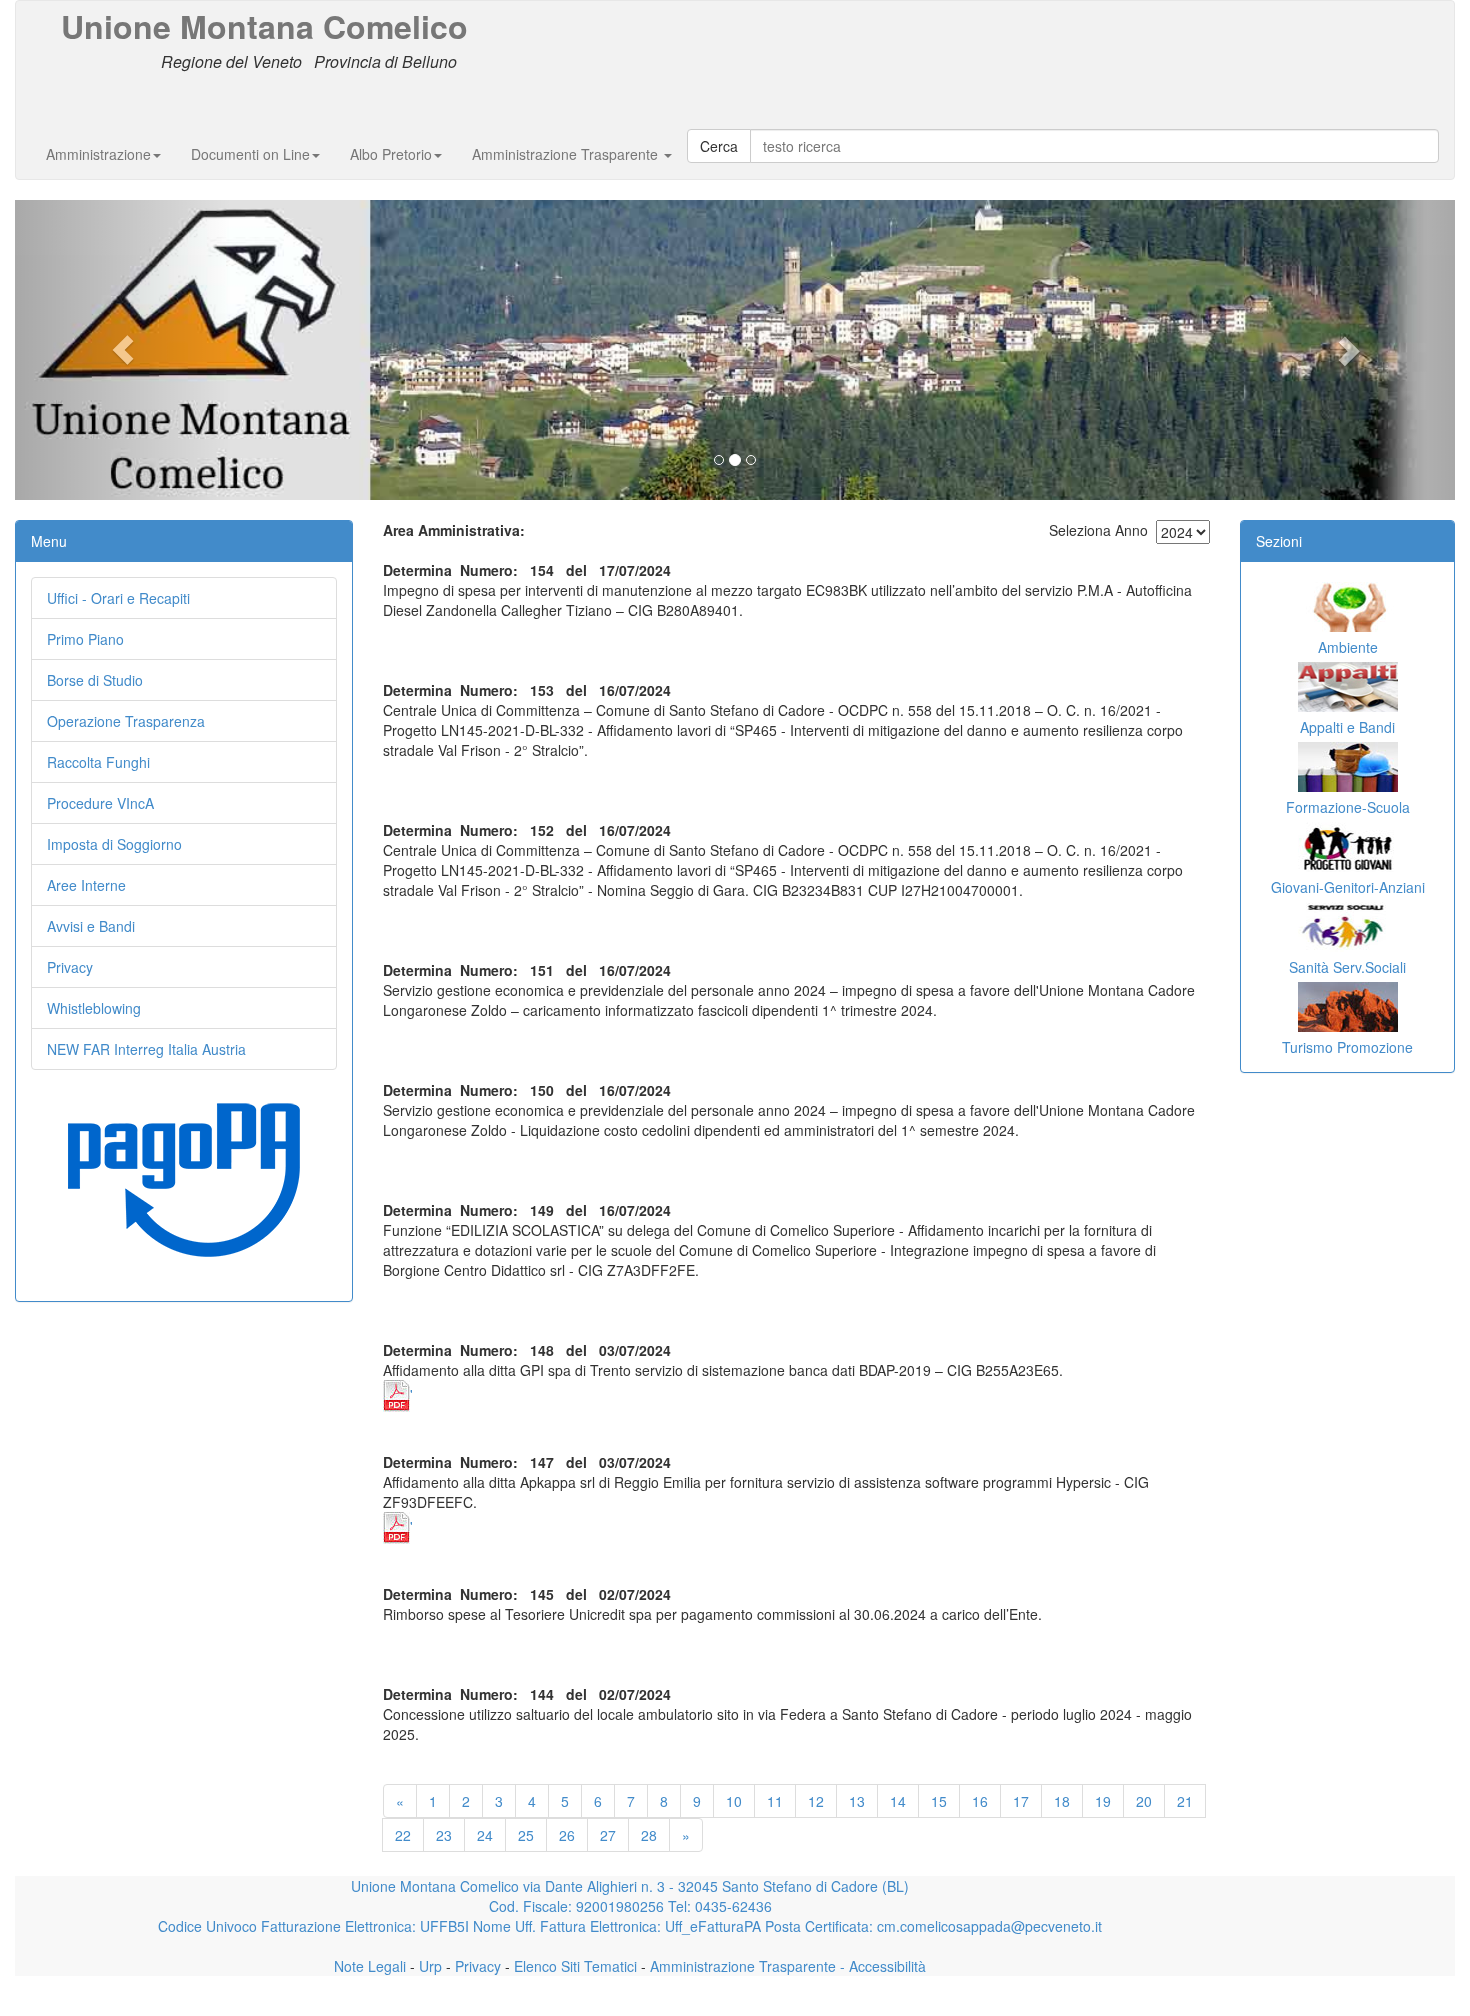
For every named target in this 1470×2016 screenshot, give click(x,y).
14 (898, 1801)
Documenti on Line (250, 154)
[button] (123, 350)
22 (403, 1835)
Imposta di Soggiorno (114, 844)
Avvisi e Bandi (91, 926)
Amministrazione (98, 154)
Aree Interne (86, 885)
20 (1144, 1801)
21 (1185, 1801)
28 (649, 1835)
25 (526, 1835)
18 (1062, 1801)
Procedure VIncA (100, 803)
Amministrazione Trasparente (567, 154)
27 (608, 1835)
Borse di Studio (95, 680)
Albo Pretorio (391, 154)
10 (734, 1801)
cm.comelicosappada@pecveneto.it (989, 1926)
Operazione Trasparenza (126, 721)
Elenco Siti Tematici (573, 1966)
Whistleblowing (94, 1008)
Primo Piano (85, 639)
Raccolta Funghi (98, 762)
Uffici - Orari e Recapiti (118, 598)
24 (485, 1835)
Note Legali (370, 1966)
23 (444, 1835)
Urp (428, 1966)
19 (1103, 1801)
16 (980, 1801)
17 (1021, 1801)
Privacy (70, 967)
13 (857, 1801)
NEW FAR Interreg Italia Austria (146, 1049)
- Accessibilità (881, 1966)
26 (567, 1835)
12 (816, 1801)
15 (939, 1801)
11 (775, 1801)
